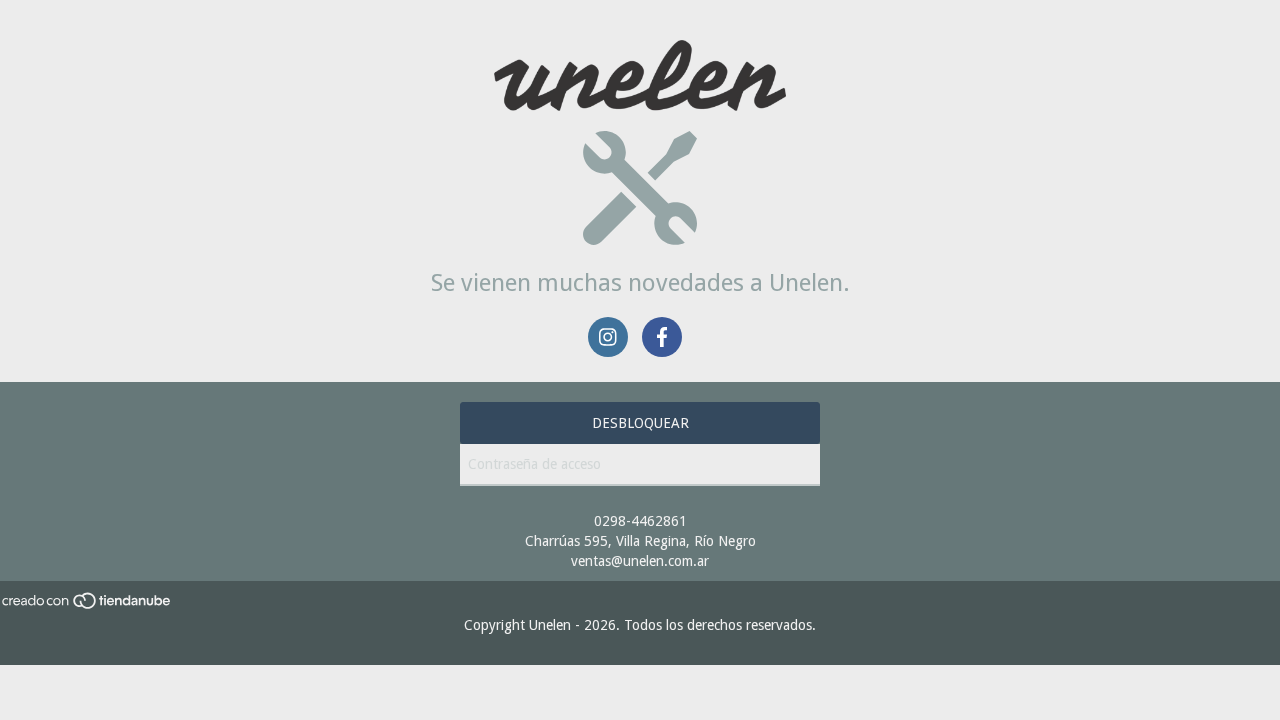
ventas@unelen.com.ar (640, 561)
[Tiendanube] (87, 605)
